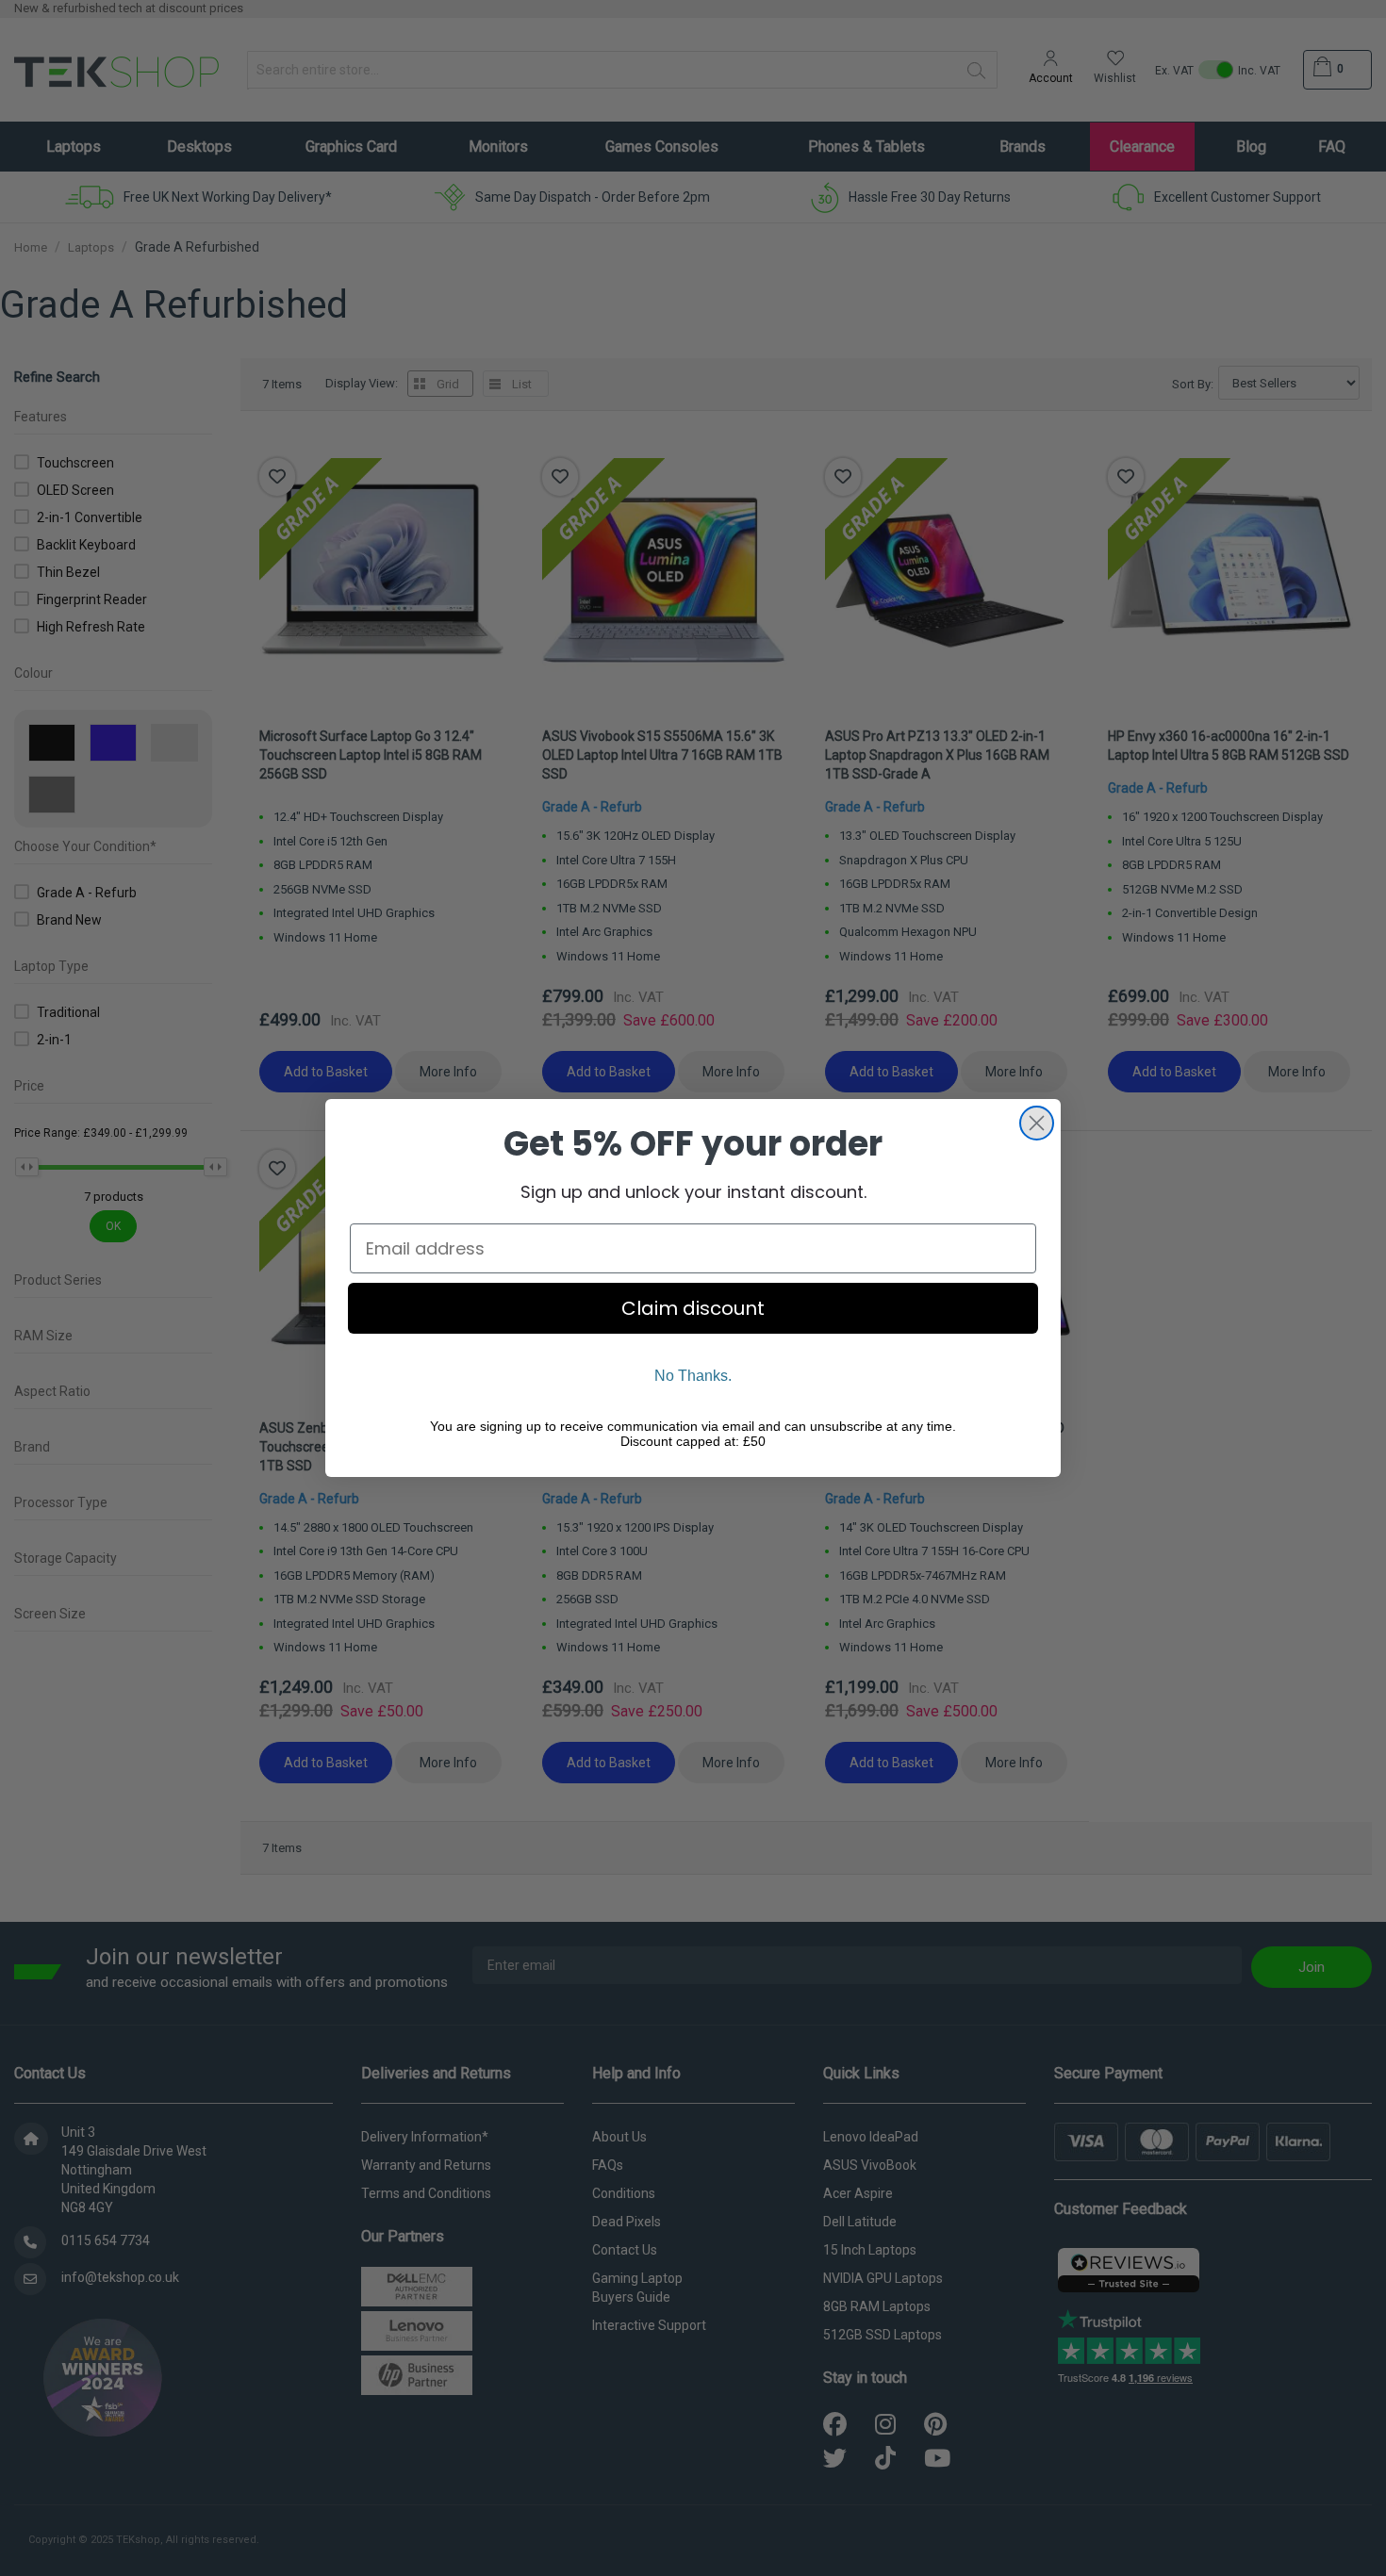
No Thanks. (693, 1376)
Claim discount (693, 1308)
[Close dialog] (1037, 1123)
